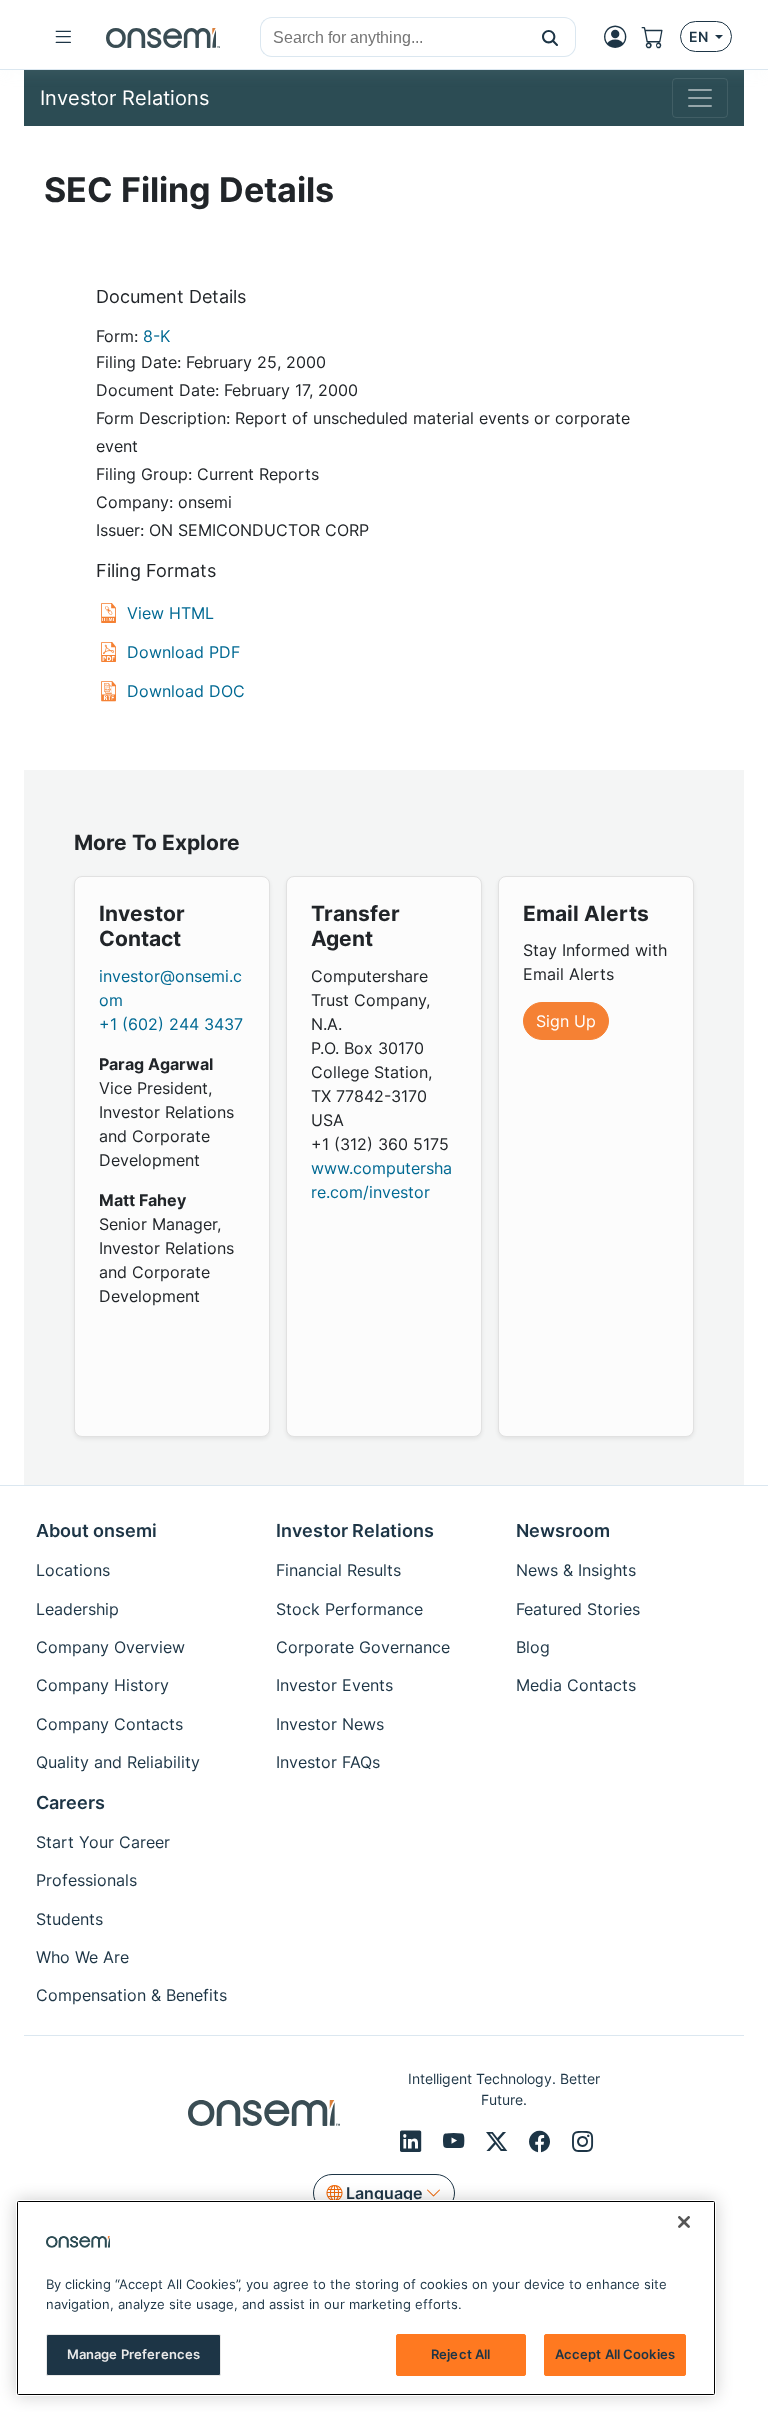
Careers (70, 1802)
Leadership (77, 1609)
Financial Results (338, 1570)
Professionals (86, 1880)
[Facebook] (542, 2142)
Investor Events (334, 1685)
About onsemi (96, 1530)
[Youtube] (456, 2142)
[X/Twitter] (499, 2142)
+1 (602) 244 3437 (171, 1024)
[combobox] (393, 38)
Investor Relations (355, 1530)
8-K (156, 336)
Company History (102, 1685)
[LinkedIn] (413, 2142)
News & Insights (576, 1570)
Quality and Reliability (118, 1762)
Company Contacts (109, 1724)
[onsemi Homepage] (163, 37)
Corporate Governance (363, 1647)
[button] (550, 37)
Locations (73, 1570)
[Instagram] (582, 2142)
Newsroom (563, 1530)
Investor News (330, 1724)
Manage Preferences (133, 2354)
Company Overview (110, 1647)
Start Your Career (103, 1842)
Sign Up (566, 1021)
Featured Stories (578, 1609)
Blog (533, 1647)
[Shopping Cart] (661, 37)
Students (69, 1919)
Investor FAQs (328, 1762)
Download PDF (183, 652)
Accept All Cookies (615, 2354)
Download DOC (186, 691)
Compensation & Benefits (131, 1995)
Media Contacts (576, 1685)
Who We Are (82, 1957)
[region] (366, 2298)
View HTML (170, 613)
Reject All (460, 2354)
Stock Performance (349, 1609)
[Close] (684, 2222)
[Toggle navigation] (700, 98)
